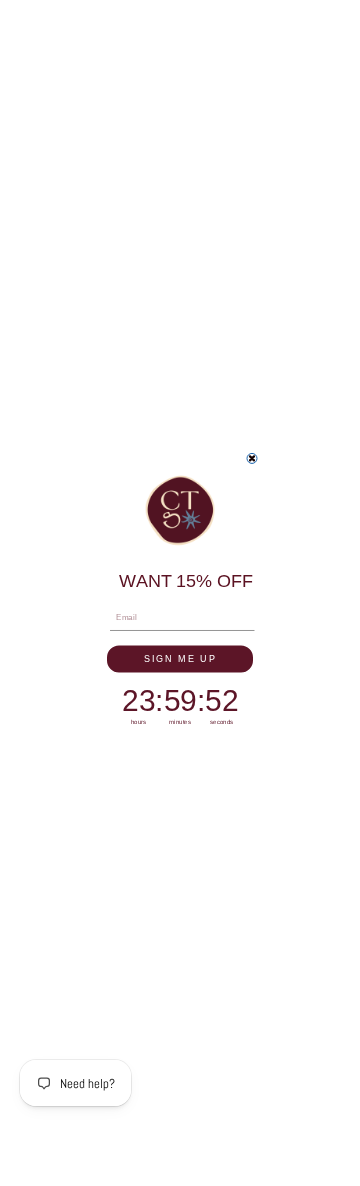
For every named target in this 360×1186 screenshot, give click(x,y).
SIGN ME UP (180, 659)
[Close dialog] (252, 459)
